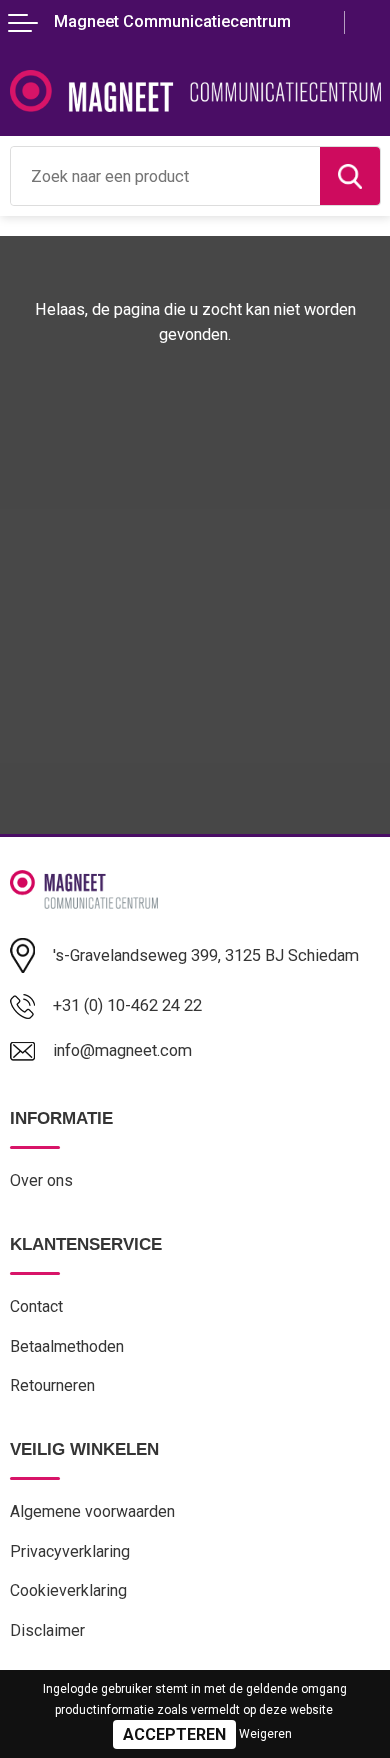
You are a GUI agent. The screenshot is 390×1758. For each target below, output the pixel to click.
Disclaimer (47, 1630)
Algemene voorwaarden (92, 1511)
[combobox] (165, 176)
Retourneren (52, 1385)
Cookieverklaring (68, 1590)
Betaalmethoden (67, 1346)
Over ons (41, 1180)
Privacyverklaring (70, 1551)
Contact (36, 1306)
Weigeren (265, 1734)
